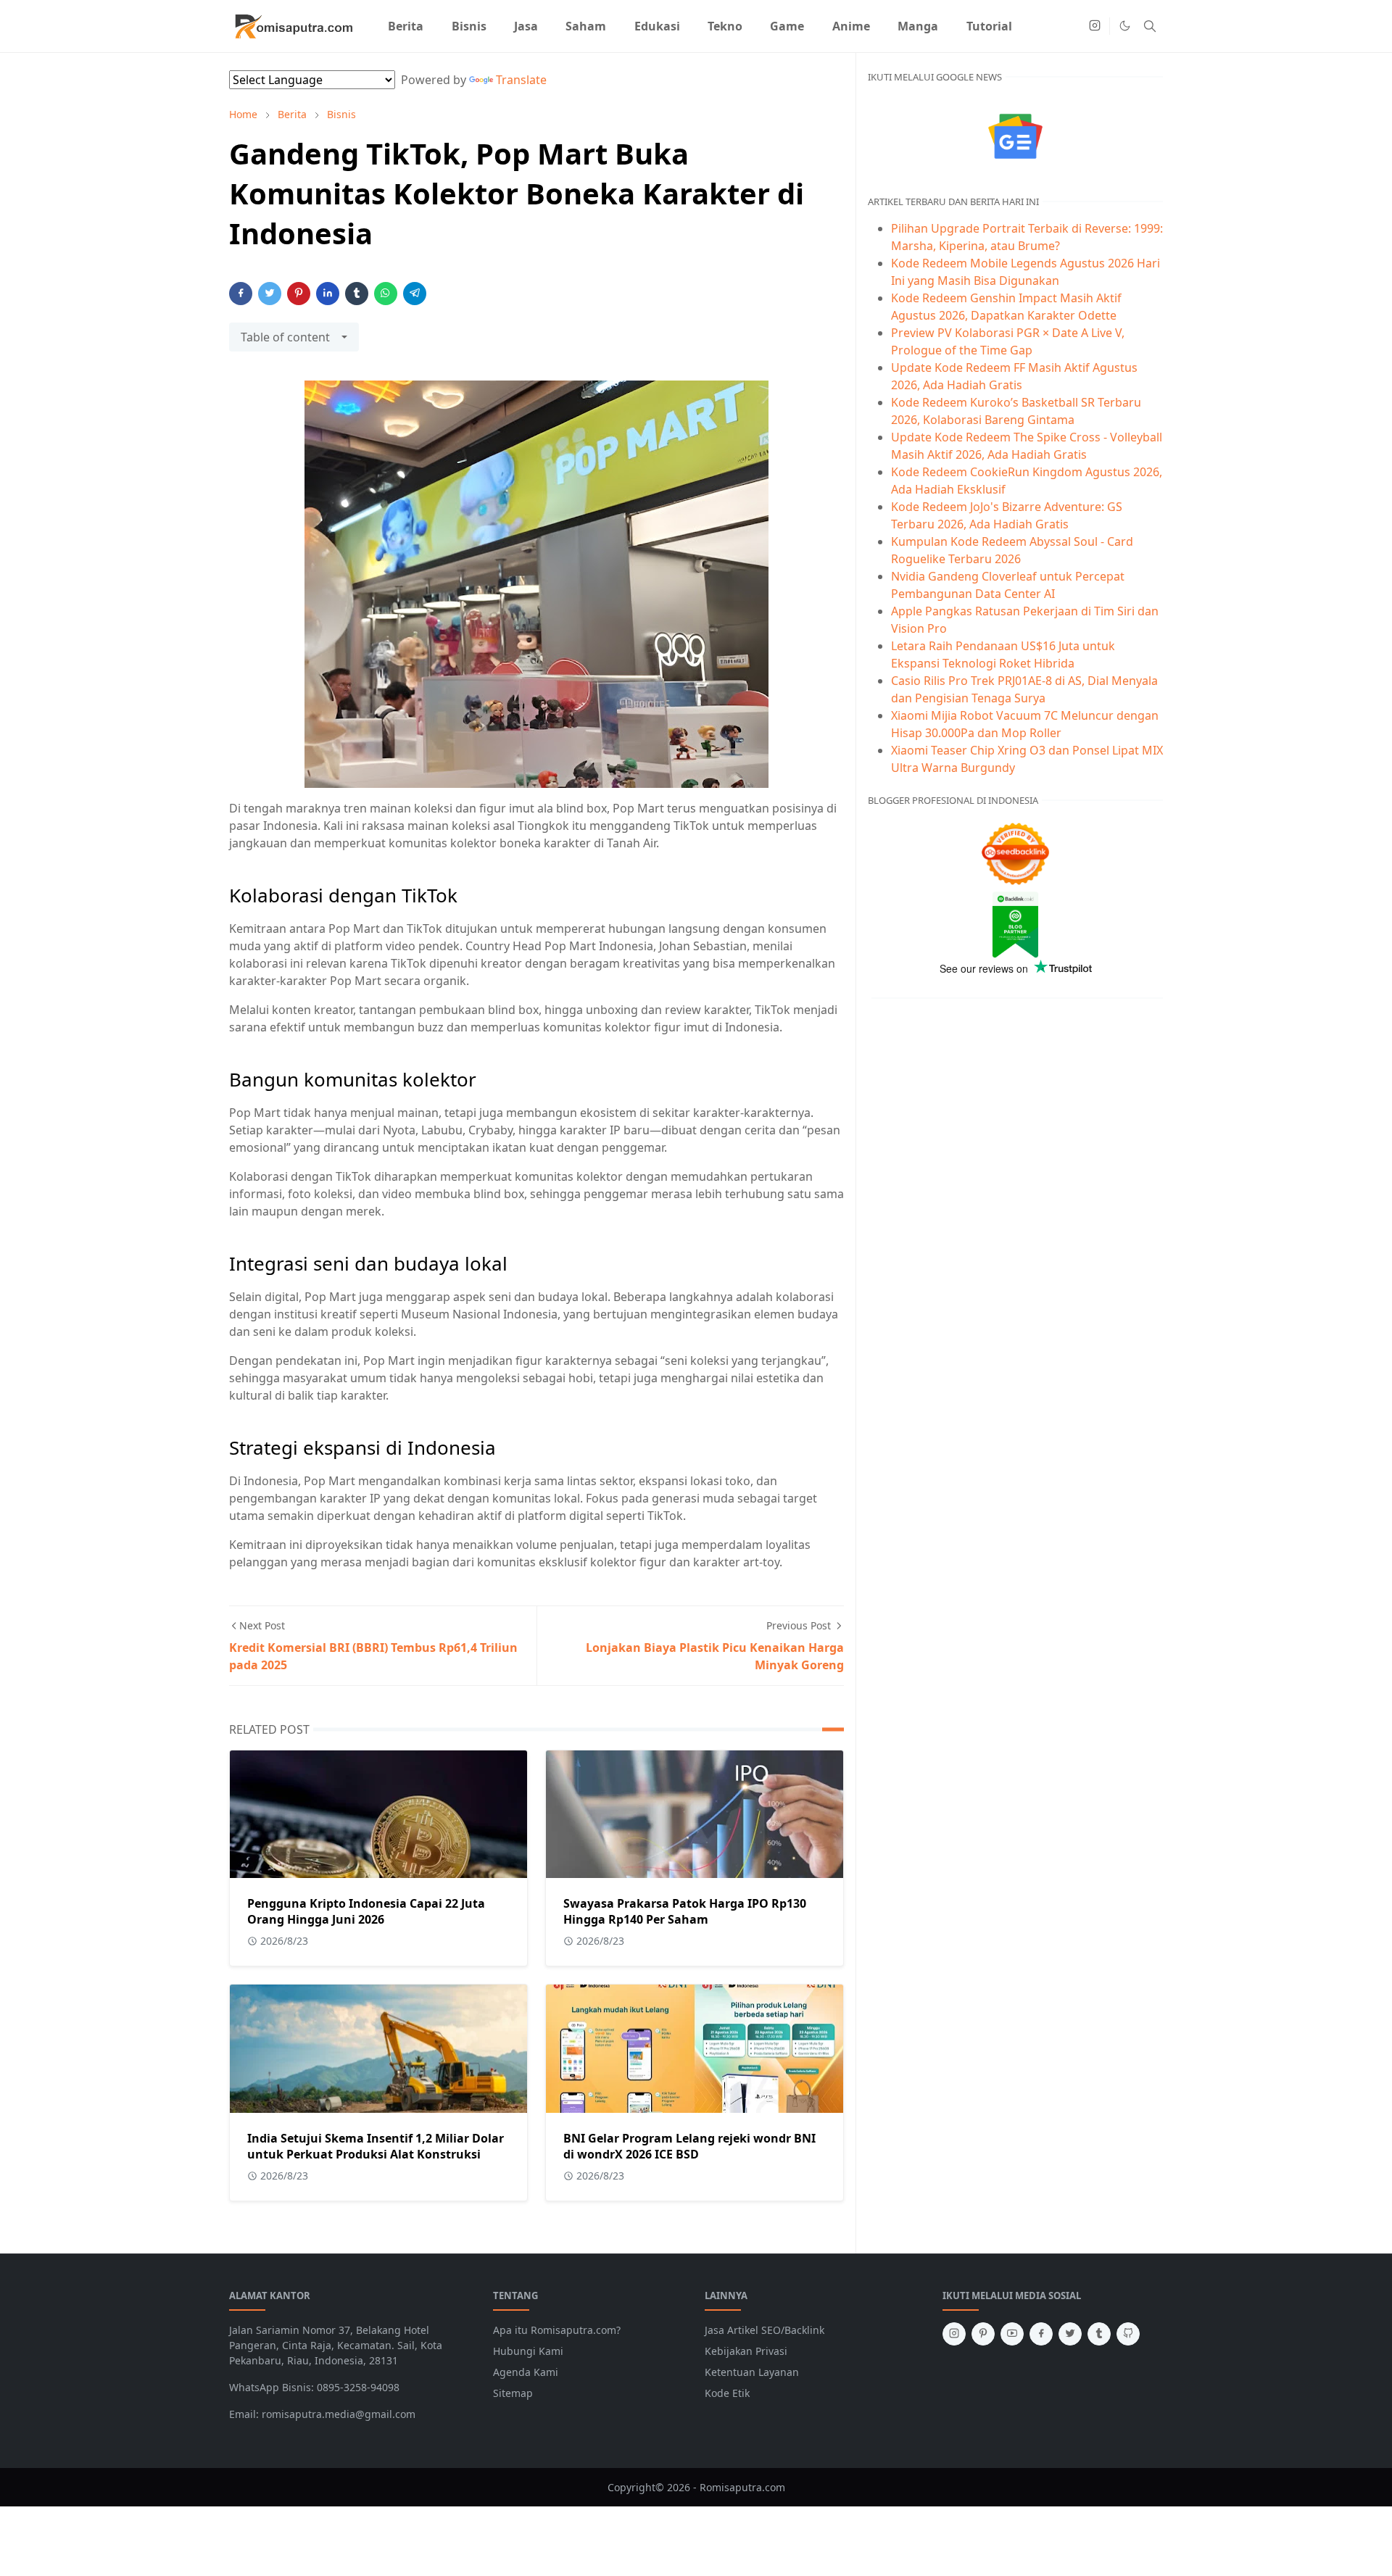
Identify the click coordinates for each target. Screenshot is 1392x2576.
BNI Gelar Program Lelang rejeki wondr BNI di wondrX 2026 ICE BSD (689, 2146)
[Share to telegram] (415, 294)
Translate (521, 80)
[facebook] (1041, 2334)
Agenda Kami (526, 2372)
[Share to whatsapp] (386, 294)
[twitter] (1070, 2334)
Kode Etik (727, 2393)
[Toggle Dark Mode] (1125, 26)
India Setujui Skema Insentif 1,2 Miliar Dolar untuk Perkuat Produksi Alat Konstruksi (376, 2146)
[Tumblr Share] (357, 294)
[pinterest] (983, 2334)
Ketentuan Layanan (752, 2372)
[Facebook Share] (241, 294)
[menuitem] (406, 26)
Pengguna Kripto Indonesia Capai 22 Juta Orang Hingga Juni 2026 (366, 1911)
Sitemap (513, 2393)
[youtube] (1012, 2334)
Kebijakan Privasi (746, 2351)
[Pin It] (299, 294)
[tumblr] (1099, 2334)
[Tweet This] (270, 294)
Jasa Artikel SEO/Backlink (765, 2330)
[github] (1128, 2334)
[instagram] (1095, 26)
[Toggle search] (1150, 26)
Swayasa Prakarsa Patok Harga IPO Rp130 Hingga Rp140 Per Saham (685, 1911)
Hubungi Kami (528, 2351)
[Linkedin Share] (328, 294)
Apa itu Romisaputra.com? (557, 2330)
